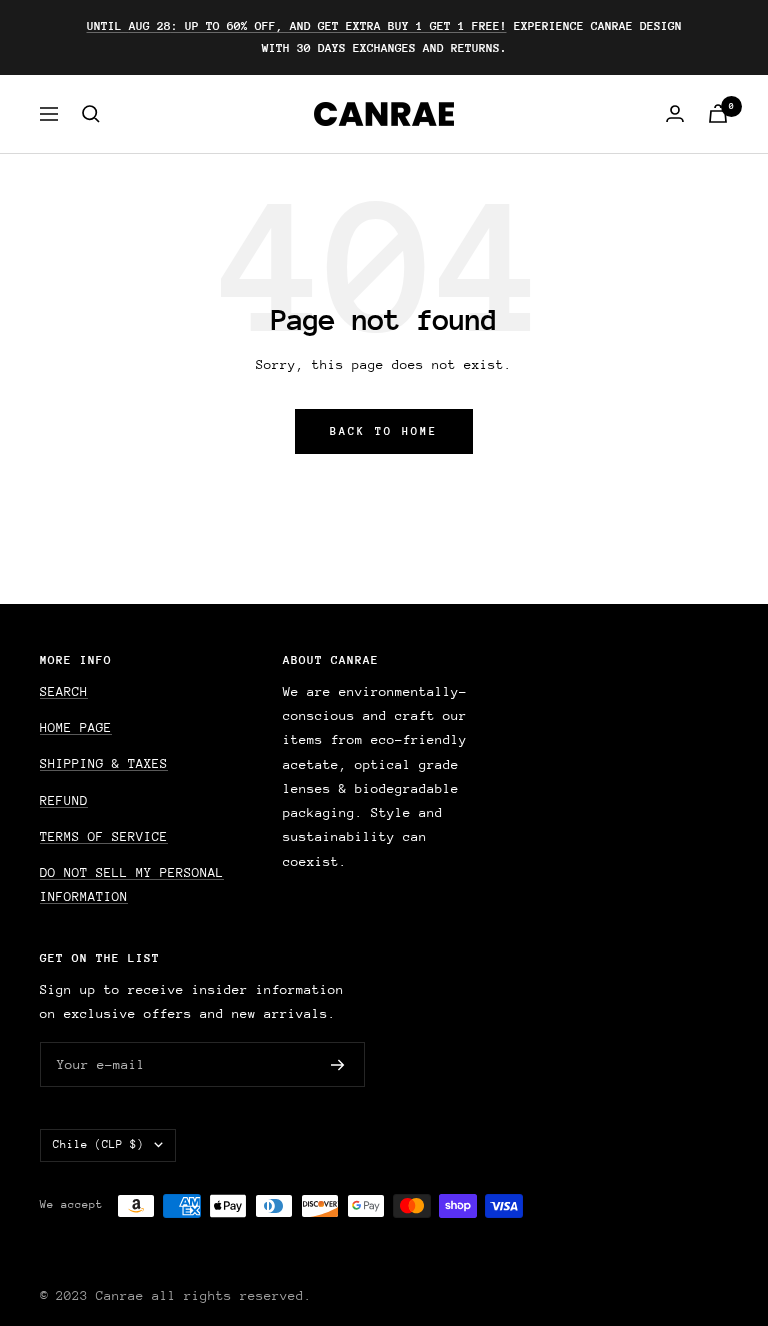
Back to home (384, 431)
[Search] (91, 114)
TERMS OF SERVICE (104, 836)
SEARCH (64, 691)
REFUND (64, 800)
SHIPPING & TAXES (104, 763)
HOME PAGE (76, 727)
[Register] (338, 1065)
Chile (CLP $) (98, 1144)
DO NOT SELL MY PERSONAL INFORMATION (132, 884)
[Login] (675, 113)
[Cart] (718, 113)
